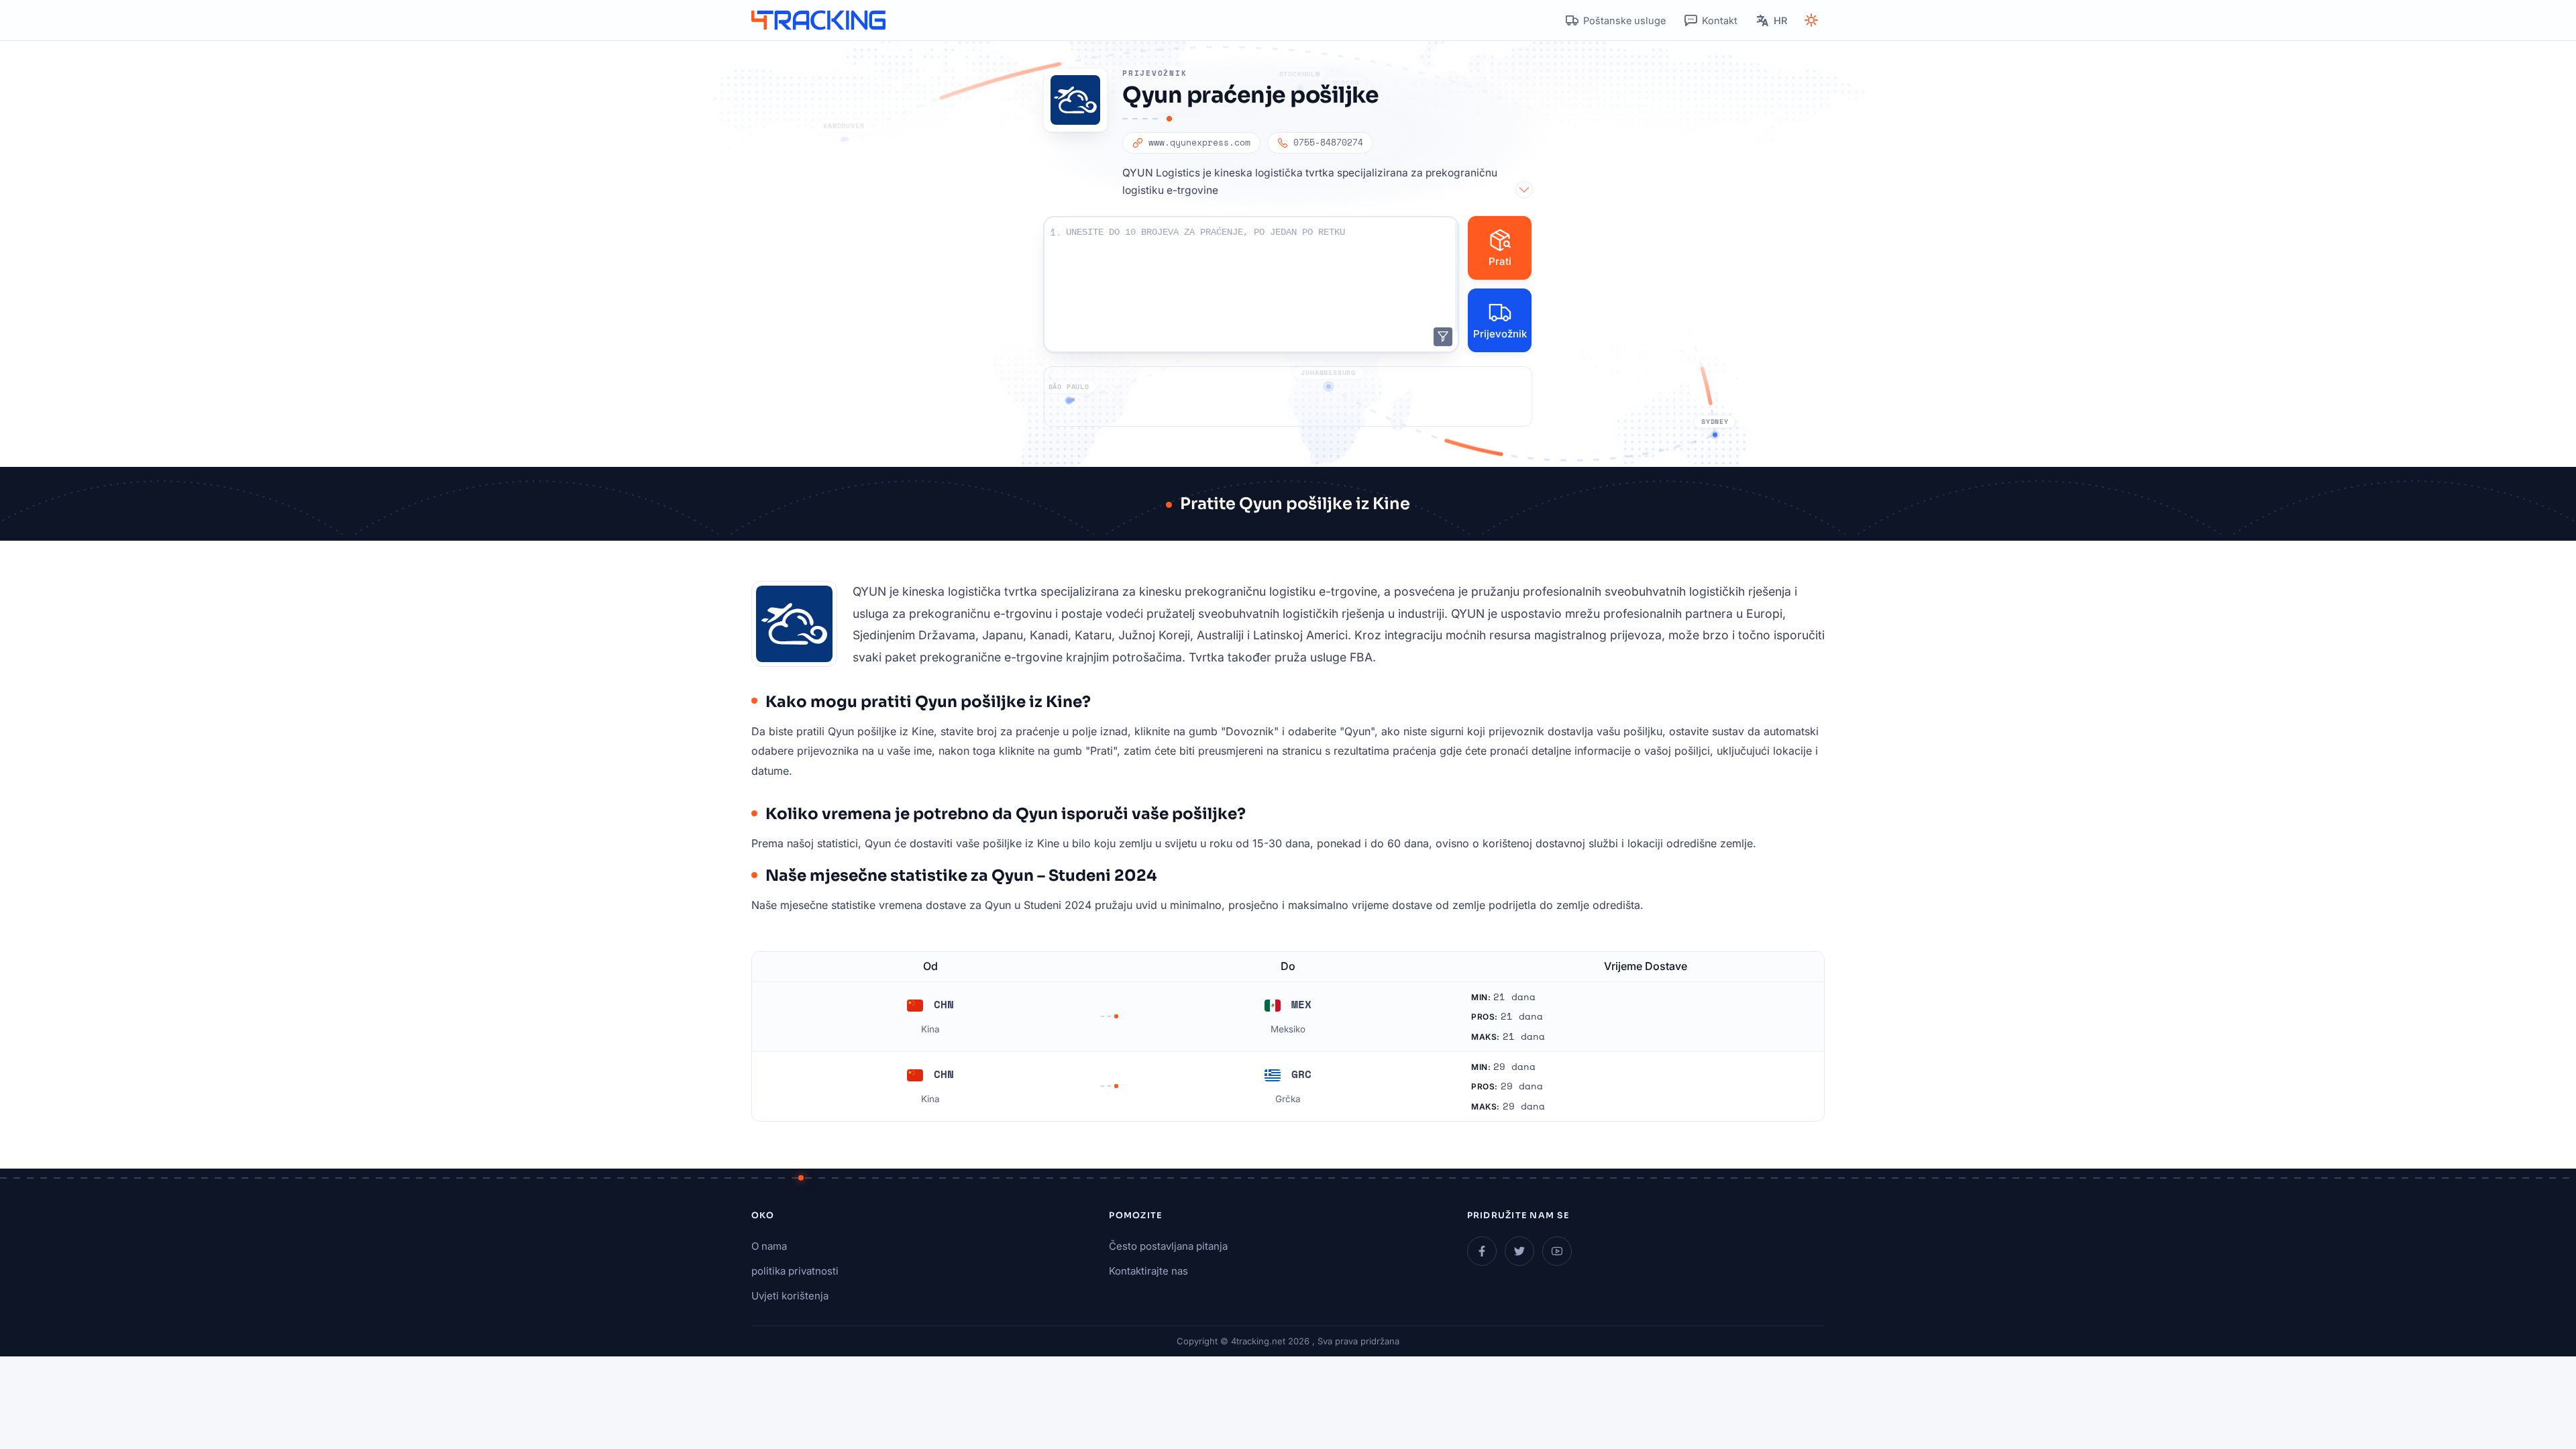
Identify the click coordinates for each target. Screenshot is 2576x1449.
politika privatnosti (795, 1271)
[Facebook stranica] (1482, 1251)
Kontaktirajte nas (1148, 1271)
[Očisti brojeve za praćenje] (1443, 337)
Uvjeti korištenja (790, 1296)
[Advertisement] (1288, 396)
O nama (769, 1246)
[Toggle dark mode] (1811, 20)
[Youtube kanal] (1557, 1251)
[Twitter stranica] (1519, 1251)
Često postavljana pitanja (1168, 1246)
